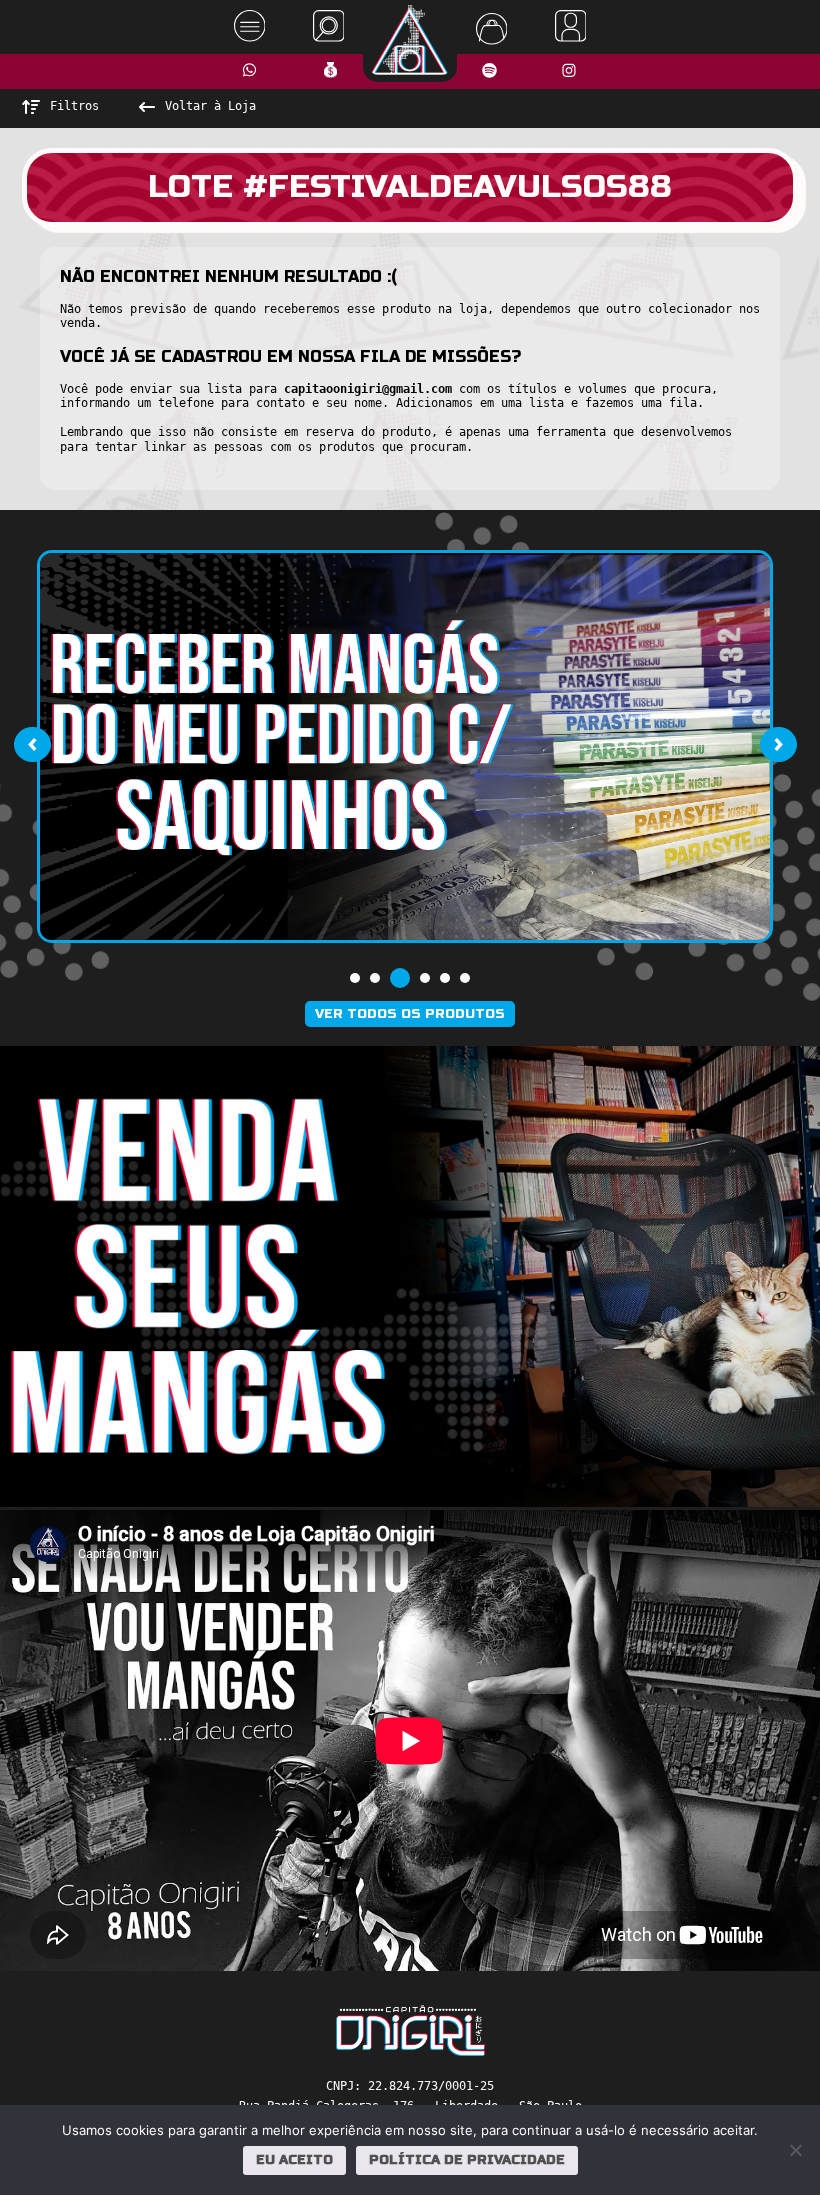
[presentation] (32, 744)
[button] (355, 978)
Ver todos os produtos (410, 1014)
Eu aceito (294, 2160)
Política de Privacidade (467, 2160)
